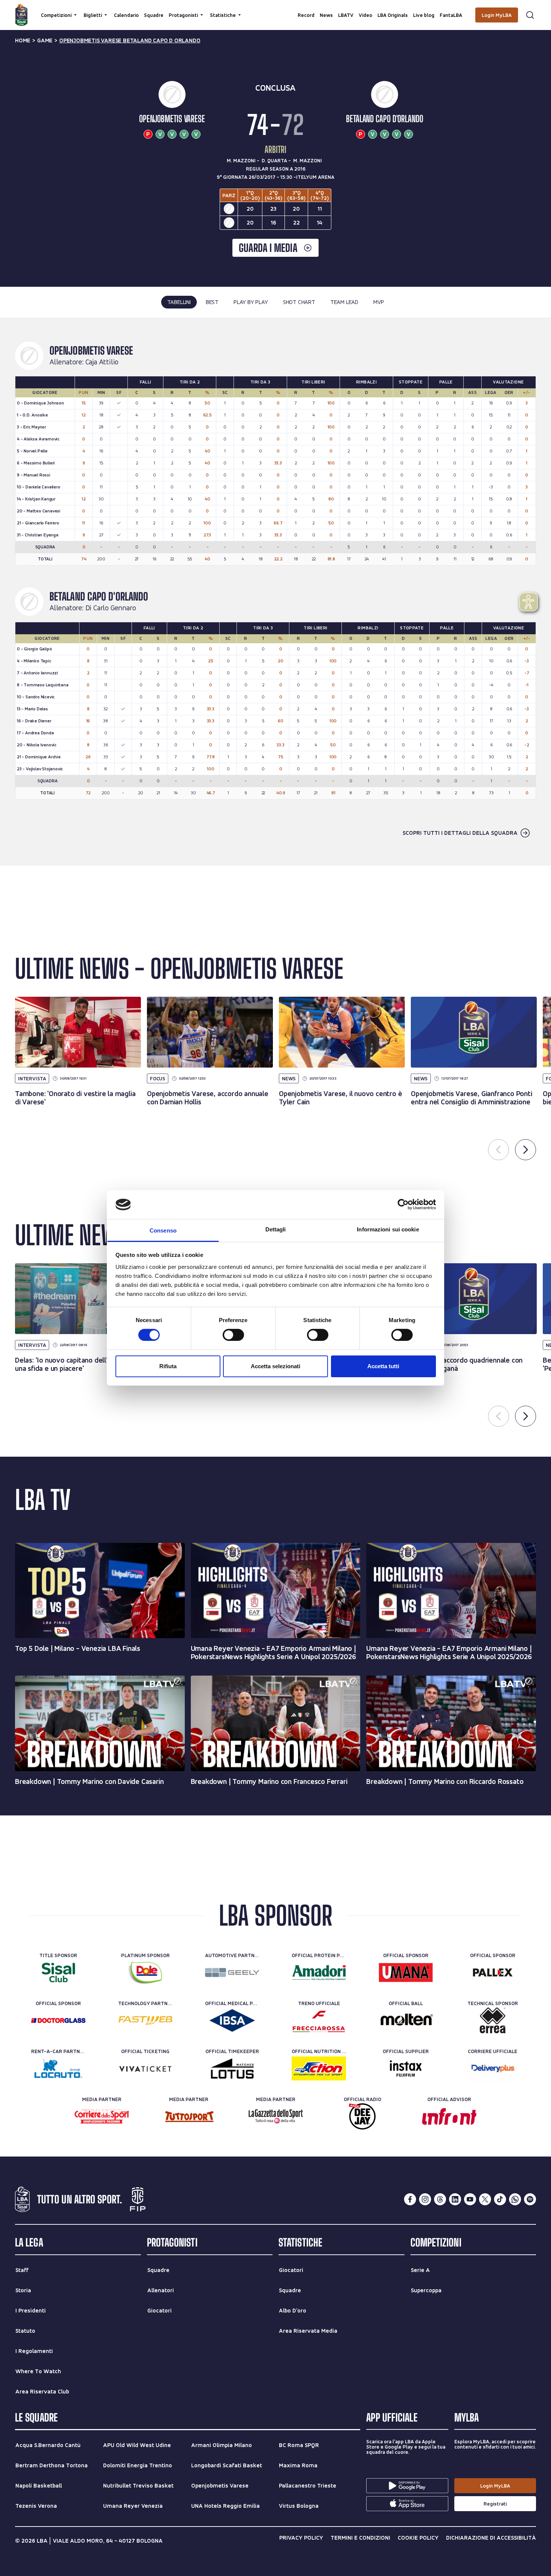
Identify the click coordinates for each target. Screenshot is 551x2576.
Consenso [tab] (163, 1230)
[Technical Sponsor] (493, 2020)
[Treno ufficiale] (319, 2020)
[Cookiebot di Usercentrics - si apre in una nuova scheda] (403, 1204)
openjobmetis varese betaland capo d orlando (130, 40)
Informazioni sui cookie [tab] (388, 1229)
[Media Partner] (102, 2116)
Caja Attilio (102, 362)
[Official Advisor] (449, 2116)
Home (23, 40)
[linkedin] (455, 2199)
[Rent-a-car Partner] (58, 2068)
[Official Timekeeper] (232, 2068)
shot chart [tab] (299, 302)
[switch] (233, 1335)
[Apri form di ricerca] (530, 15)
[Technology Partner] (145, 2020)
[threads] (440, 2199)
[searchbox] (275, 9)
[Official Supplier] (406, 2068)
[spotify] (530, 2199)
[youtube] (470, 2199)
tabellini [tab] (179, 302)
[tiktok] (500, 2199)
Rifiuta (168, 1366)
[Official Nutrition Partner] (319, 2068)
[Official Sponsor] (406, 1972)
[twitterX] (485, 2199)
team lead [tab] (344, 302)
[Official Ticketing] (145, 2068)
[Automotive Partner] (232, 1972)
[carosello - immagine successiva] (526, 1150)
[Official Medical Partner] (232, 2020)
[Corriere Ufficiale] (493, 2068)
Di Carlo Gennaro (111, 608)
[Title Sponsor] (58, 1972)
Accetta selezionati (275, 1366)
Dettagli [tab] (276, 1229)
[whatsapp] (515, 2199)
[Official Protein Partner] (319, 1972)
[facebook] (410, 2199)
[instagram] (425, 2199)
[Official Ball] (406, 2020)
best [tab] (212, 302)
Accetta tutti (383, 1366)
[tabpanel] (275, 592)
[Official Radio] (362, 2116)
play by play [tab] (251, 302)
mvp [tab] (379, 302)
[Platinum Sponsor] (145, 1972)
